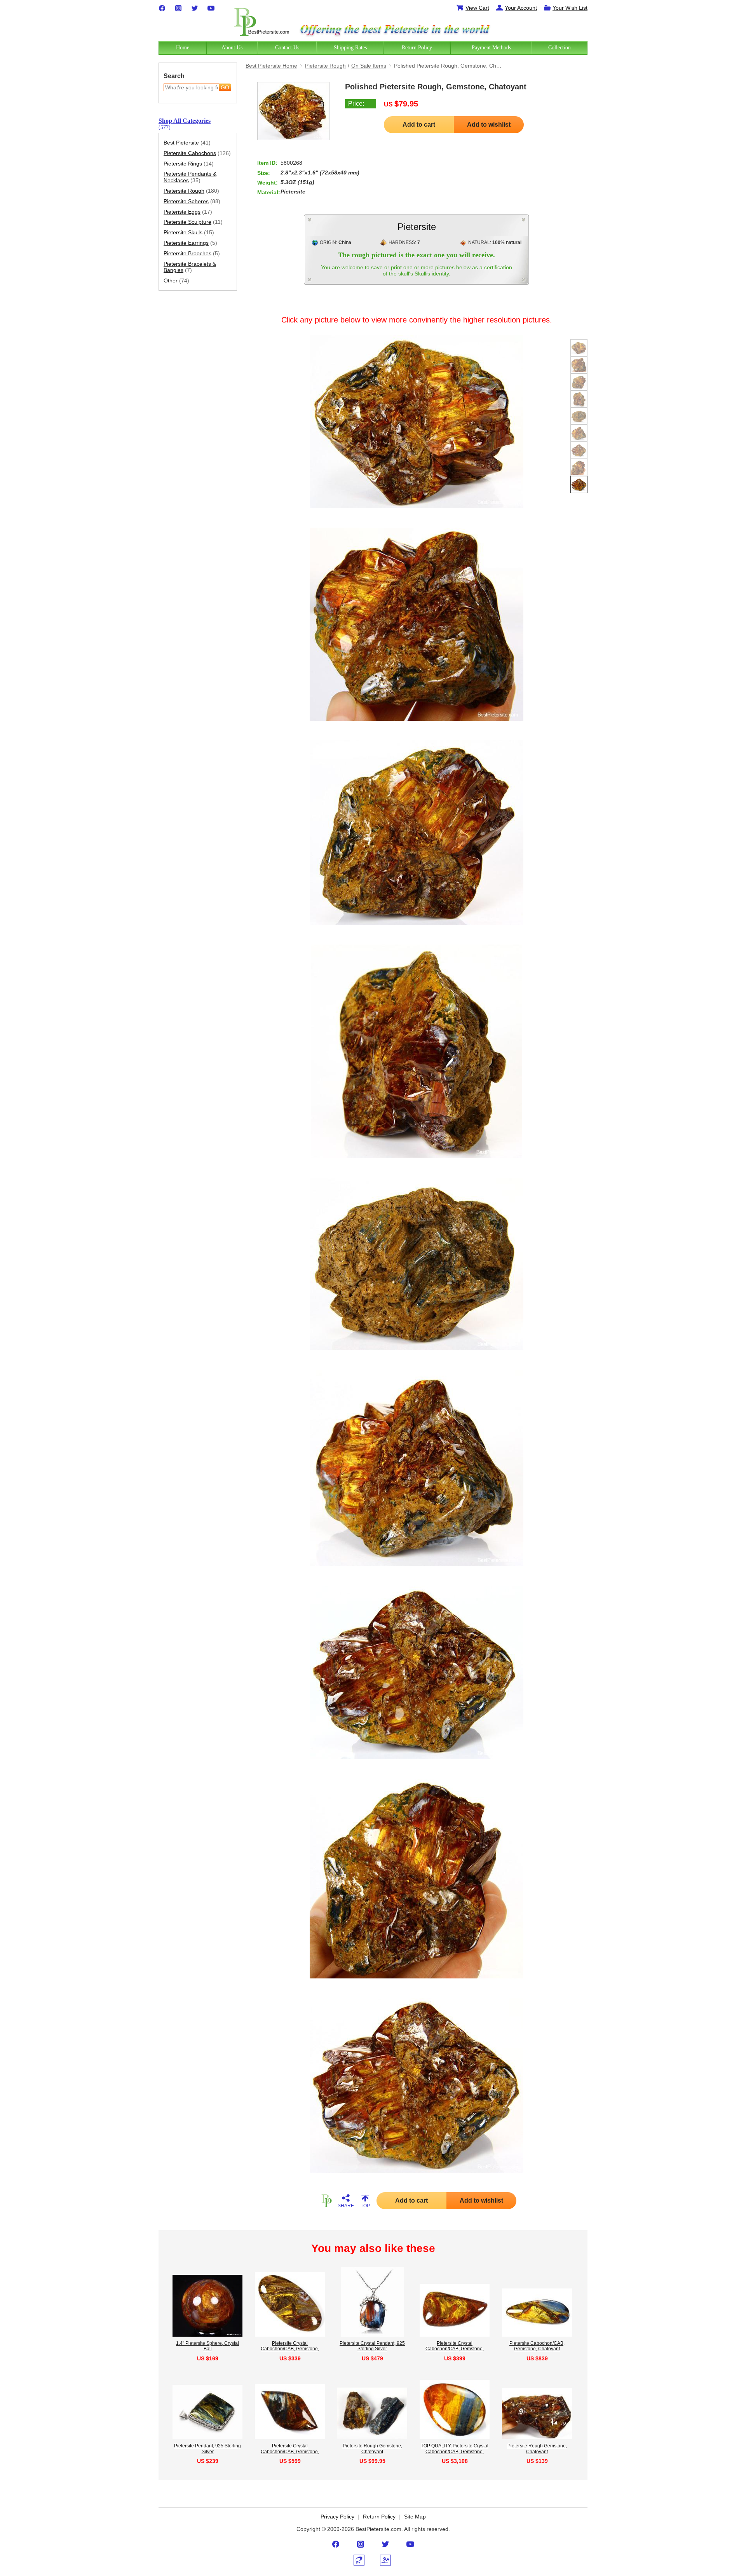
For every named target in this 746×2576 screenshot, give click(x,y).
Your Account (521, 8)
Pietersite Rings (189, 164)
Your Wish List (570, 8)
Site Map (415, 2517)
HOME (326, 2201)
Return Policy (379, 2517)
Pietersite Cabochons (197, 153)
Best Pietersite (187, 143)
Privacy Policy (337, 2517)
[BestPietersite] (261, 20)
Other (176, 281)
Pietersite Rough (191, 191)
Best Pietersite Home (271, 66)
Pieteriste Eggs (188, 212)
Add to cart (419, 125)
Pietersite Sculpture (193, 222)
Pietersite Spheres (192, 201)
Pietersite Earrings (190, 243)
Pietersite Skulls (189, 232)
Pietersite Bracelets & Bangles (190, 267)
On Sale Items (369, 66)
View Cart (477, 8)
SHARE (346, 2206)
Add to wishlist (489, 125)
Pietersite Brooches (192, 253)
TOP (365, 2206)
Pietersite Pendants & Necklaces (190, 177)
